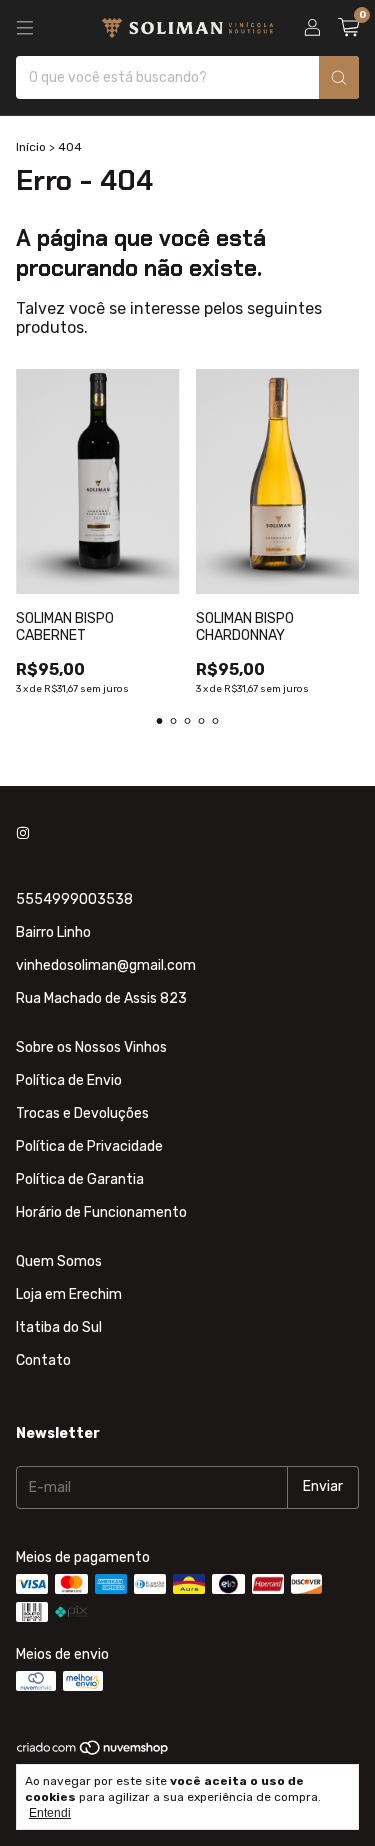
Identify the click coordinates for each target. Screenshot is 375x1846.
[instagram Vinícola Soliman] (23, 834)
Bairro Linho (53, 932)
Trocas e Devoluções (82, 1113)
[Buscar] (339, 77)
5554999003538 (74, 899)
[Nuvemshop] (93, 1752)
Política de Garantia (80, 1179)
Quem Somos (59, 1261)
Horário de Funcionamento (101, 1212)
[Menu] (25, 28)
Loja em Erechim (69, 1294)
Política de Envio (69, 1080)
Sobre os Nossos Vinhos (91, 1047)
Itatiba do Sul (59, 1327)
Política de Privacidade (89, 1146)
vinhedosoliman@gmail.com (106, 965)
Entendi (50, 1813)
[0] (348, 28)
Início (31, 147)
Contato (43, 1360)
